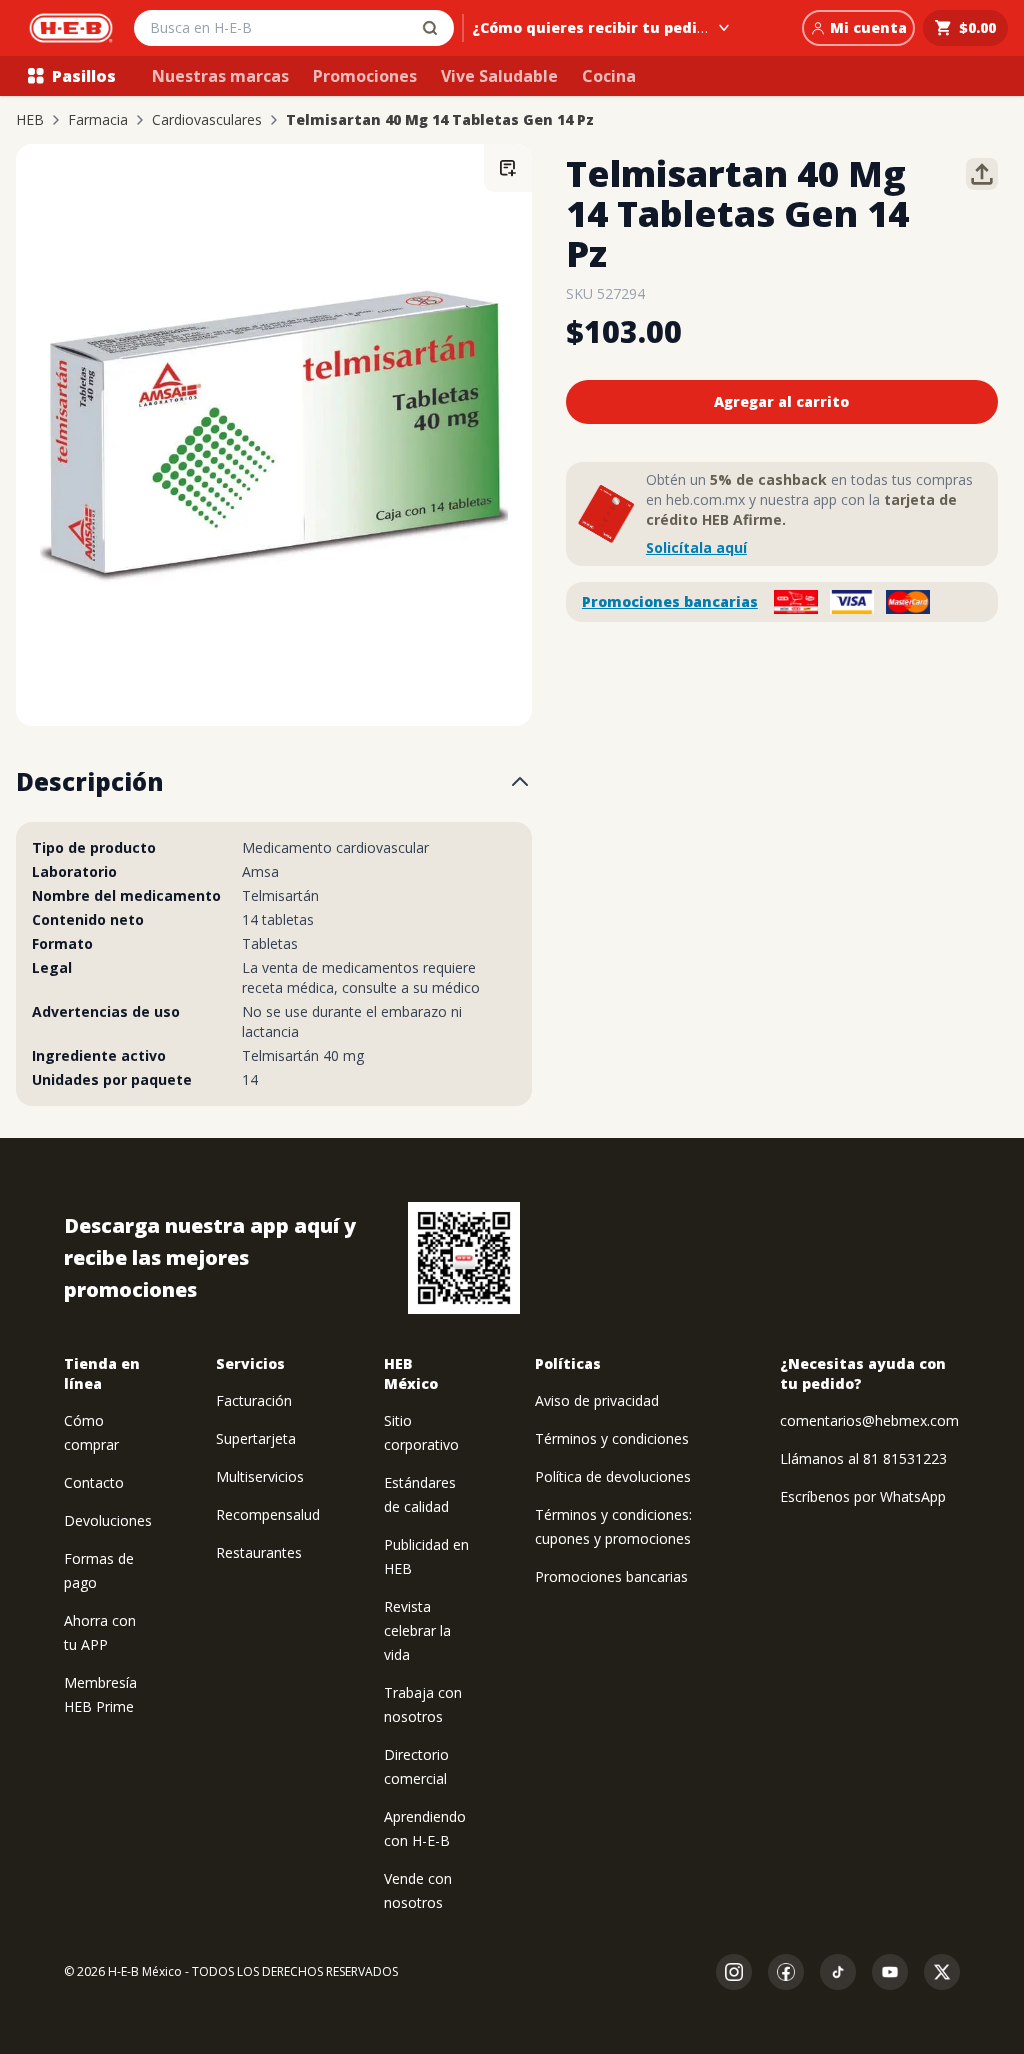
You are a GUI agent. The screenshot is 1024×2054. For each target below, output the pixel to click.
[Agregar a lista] (508, 168)
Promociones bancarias (670, 601)
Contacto (94, 1482)
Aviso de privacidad (597, 1400)
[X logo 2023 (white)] (942, 1972)
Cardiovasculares (207, 120)
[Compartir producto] (982, 174)
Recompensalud (268, 1514)
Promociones (365, 76)
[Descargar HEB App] (464, 1258)
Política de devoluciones (613, 1476)
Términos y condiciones (612, 1438)
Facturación (254, 1400)
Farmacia (98, 120)
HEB (30, 120)
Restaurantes (259, 1552)
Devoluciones (108, 1520)
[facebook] (786, 1972)
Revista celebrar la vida (417, 1630)
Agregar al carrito (781, 401)
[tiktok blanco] (838, 1972)
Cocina (609, 76)
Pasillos (84, 76)
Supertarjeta (256, 1438)
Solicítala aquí (696, 547)
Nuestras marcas (220, 76)
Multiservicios (260, 1476)
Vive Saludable (499, 76)
